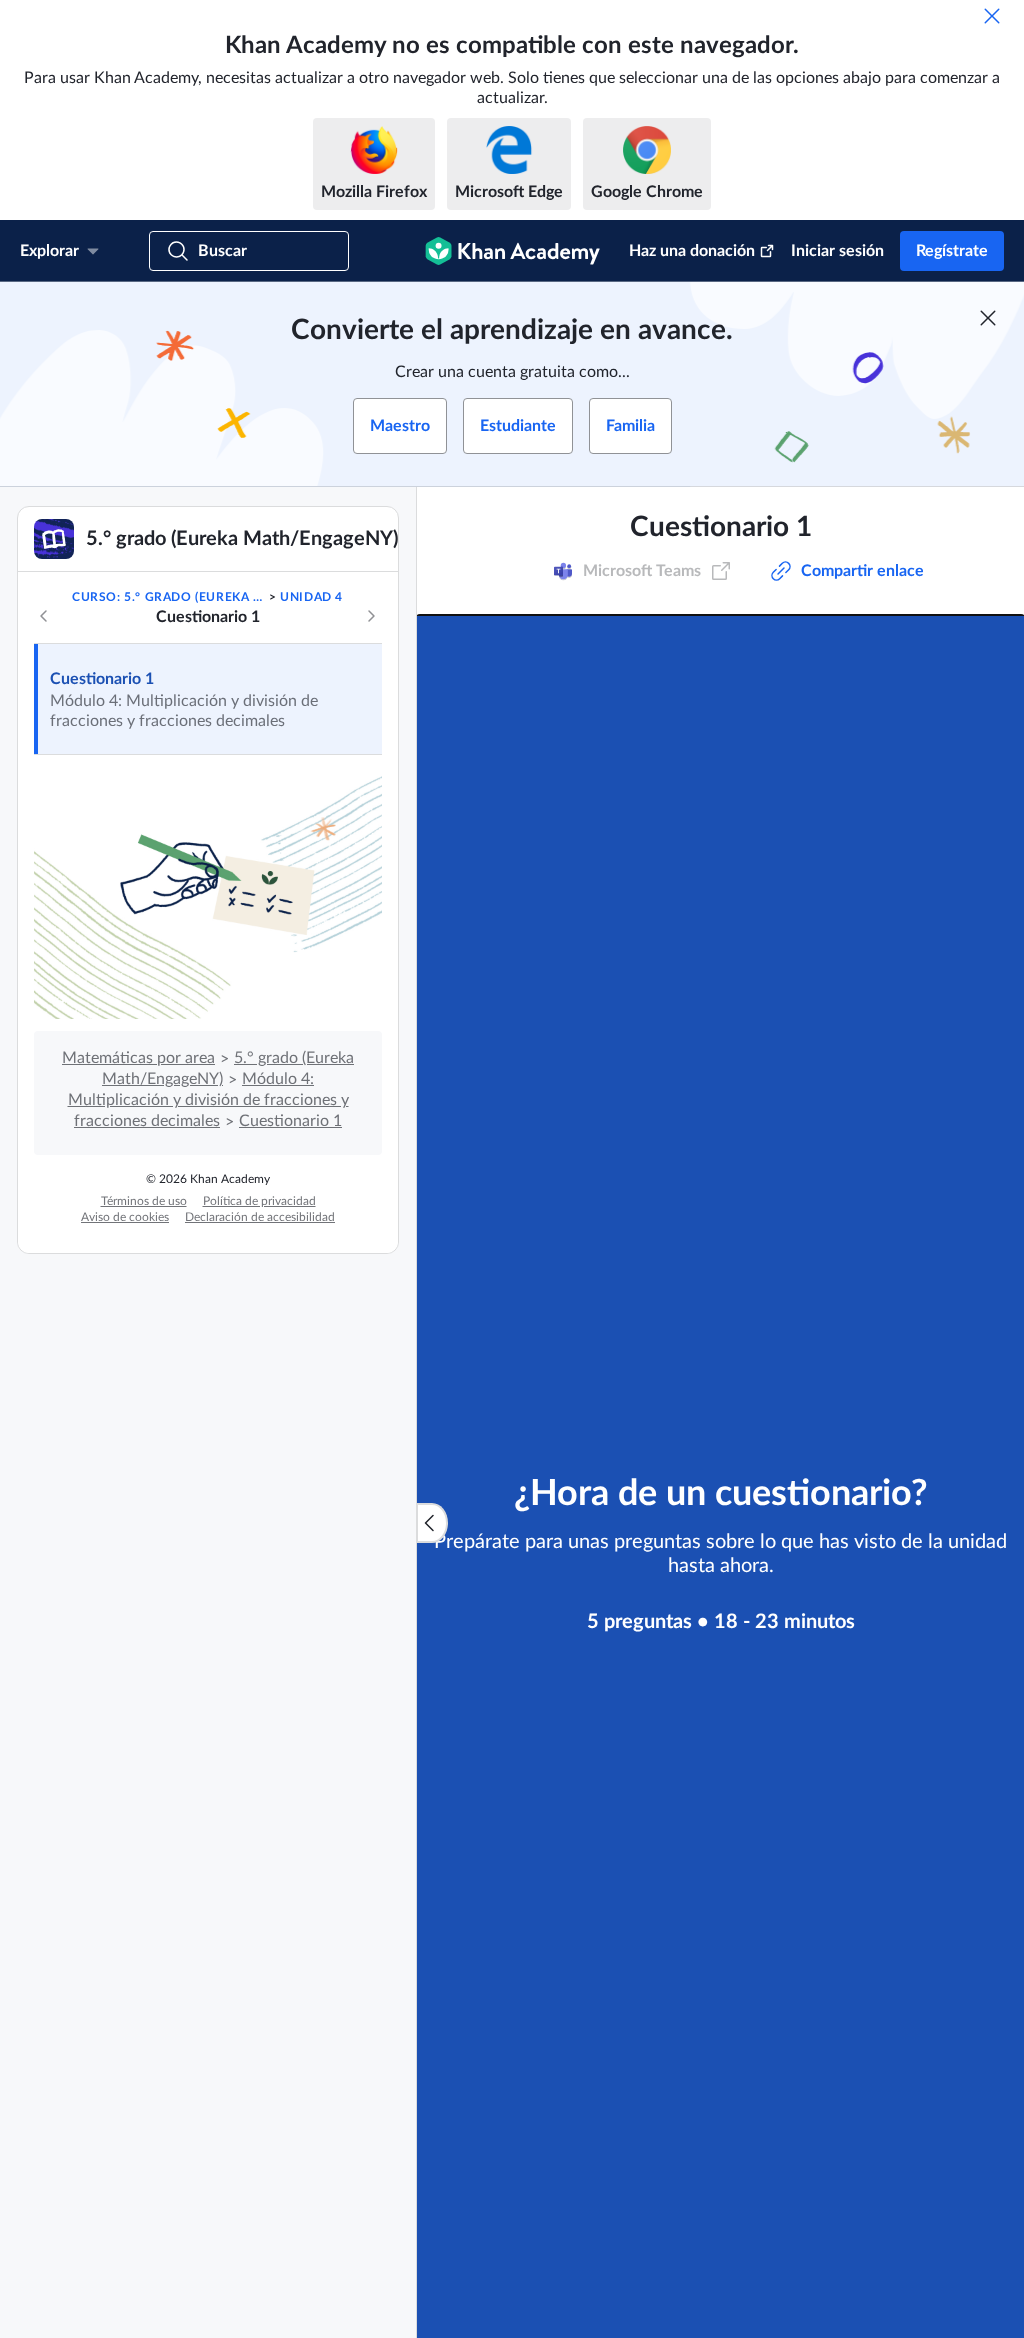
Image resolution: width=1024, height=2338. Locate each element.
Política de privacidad (259, 1201)
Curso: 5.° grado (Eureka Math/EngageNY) (168, 597)
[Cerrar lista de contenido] (432, 1523)
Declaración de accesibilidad (260, 1217)
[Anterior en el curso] (44, 616)
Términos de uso (144, 1201)
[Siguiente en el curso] (371, 616)
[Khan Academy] (512, 251)
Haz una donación (692, 251)
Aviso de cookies (125, 1217)
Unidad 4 (311, 597)
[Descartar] (992, 16)
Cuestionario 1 (102, 679)
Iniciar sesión (837, 251)
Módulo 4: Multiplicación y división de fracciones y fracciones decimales (208, 1100)
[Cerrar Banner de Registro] (988, 318)
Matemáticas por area (138, 1058)
